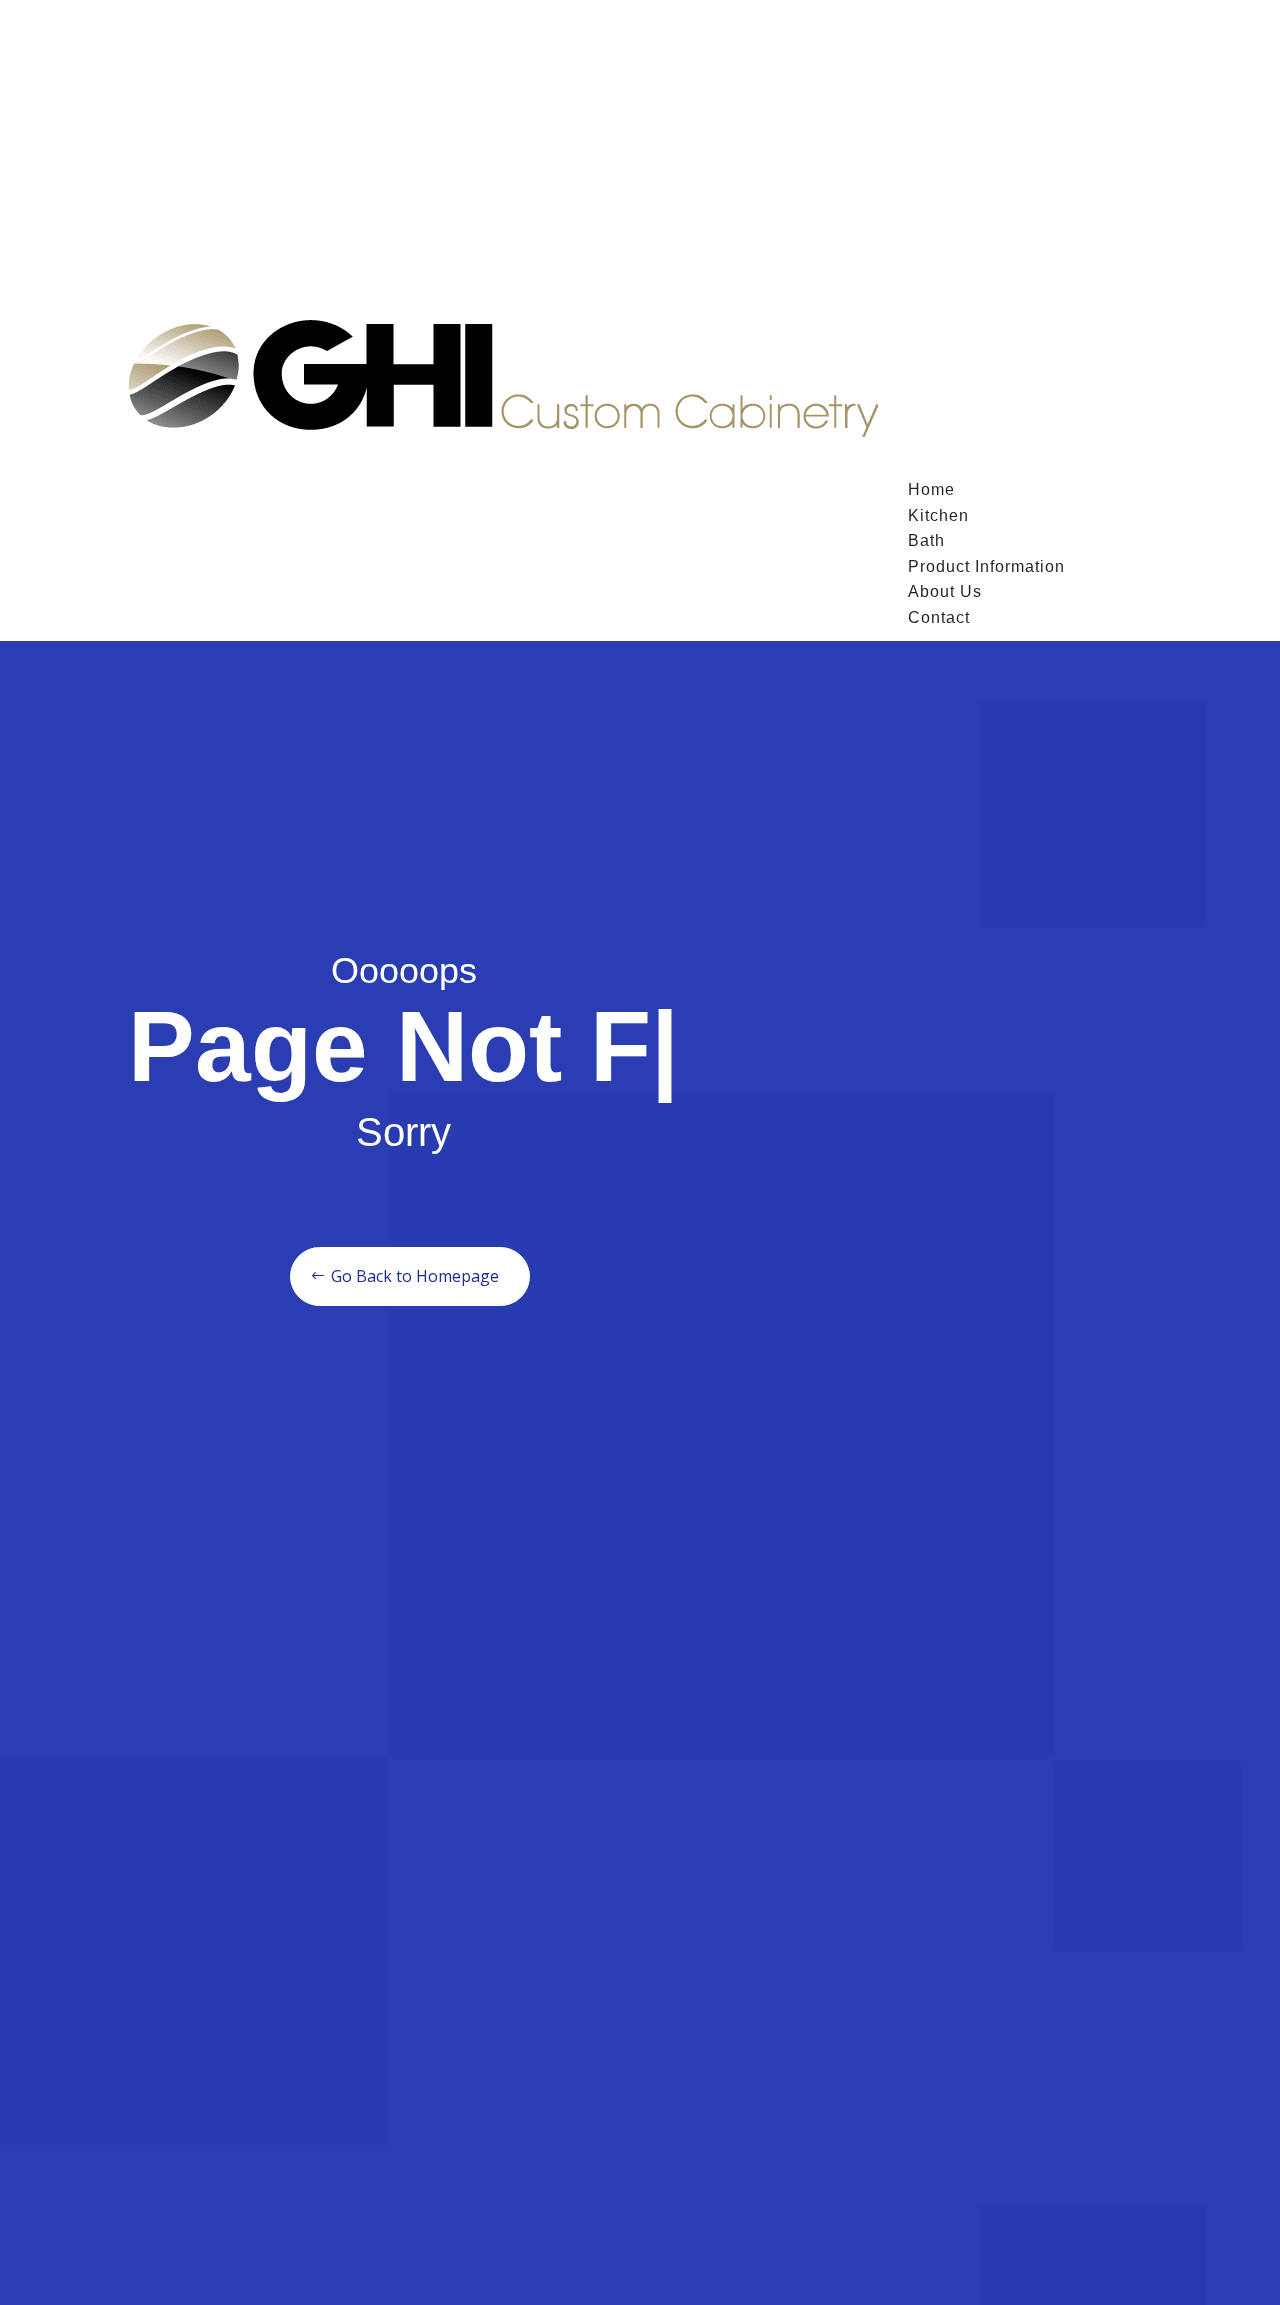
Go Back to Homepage (506, 1276)
